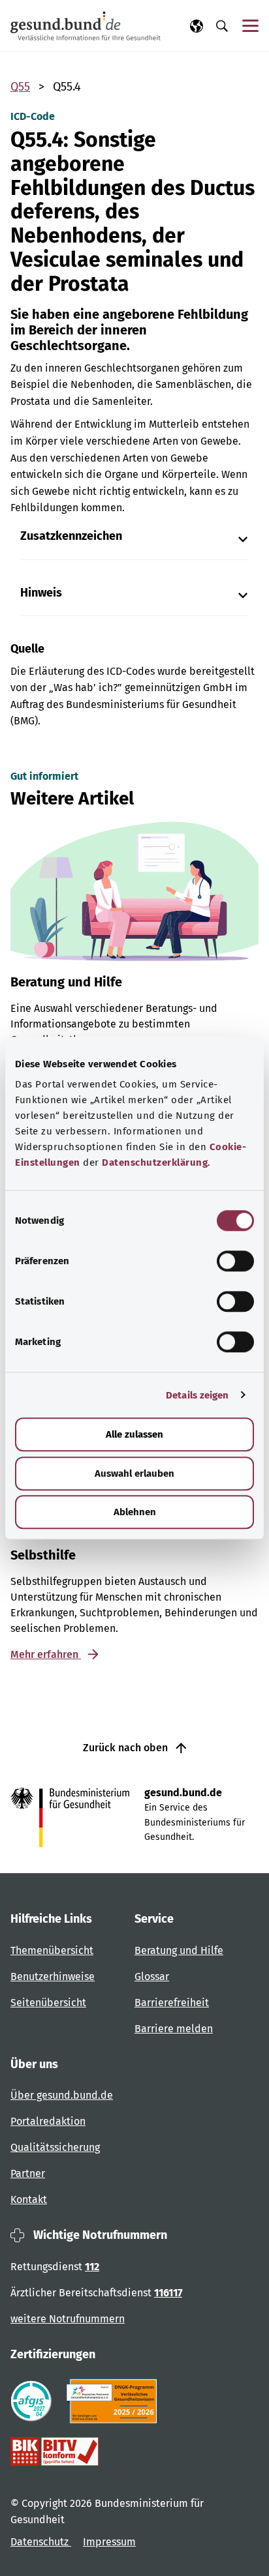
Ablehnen (135, 1512)
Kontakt (29, 2199)
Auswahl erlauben (134, 1473)
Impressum (109, 2542)
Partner (28, 2173)
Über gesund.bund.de (62, 2095)
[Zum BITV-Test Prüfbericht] (55, 2451)
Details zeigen (197, 1395)
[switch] (235, 1261)
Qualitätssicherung (55, 2147)
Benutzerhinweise (53, 1976)
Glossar (152, 1976)
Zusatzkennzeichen (71, 536)
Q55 (20, 87)
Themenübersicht (52, 1950)
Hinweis (41, 593)
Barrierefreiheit (172, 2003)
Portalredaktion (48, 2121)
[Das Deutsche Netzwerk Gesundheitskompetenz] (115, 2401)
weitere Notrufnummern (68, 2319)
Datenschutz (41, 2542)
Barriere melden (174, 2029)
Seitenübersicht (48, 2003)
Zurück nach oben (127, 1748)
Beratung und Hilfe (179, 1950)
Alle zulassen (134, 1434)
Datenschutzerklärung (155, 1162)
